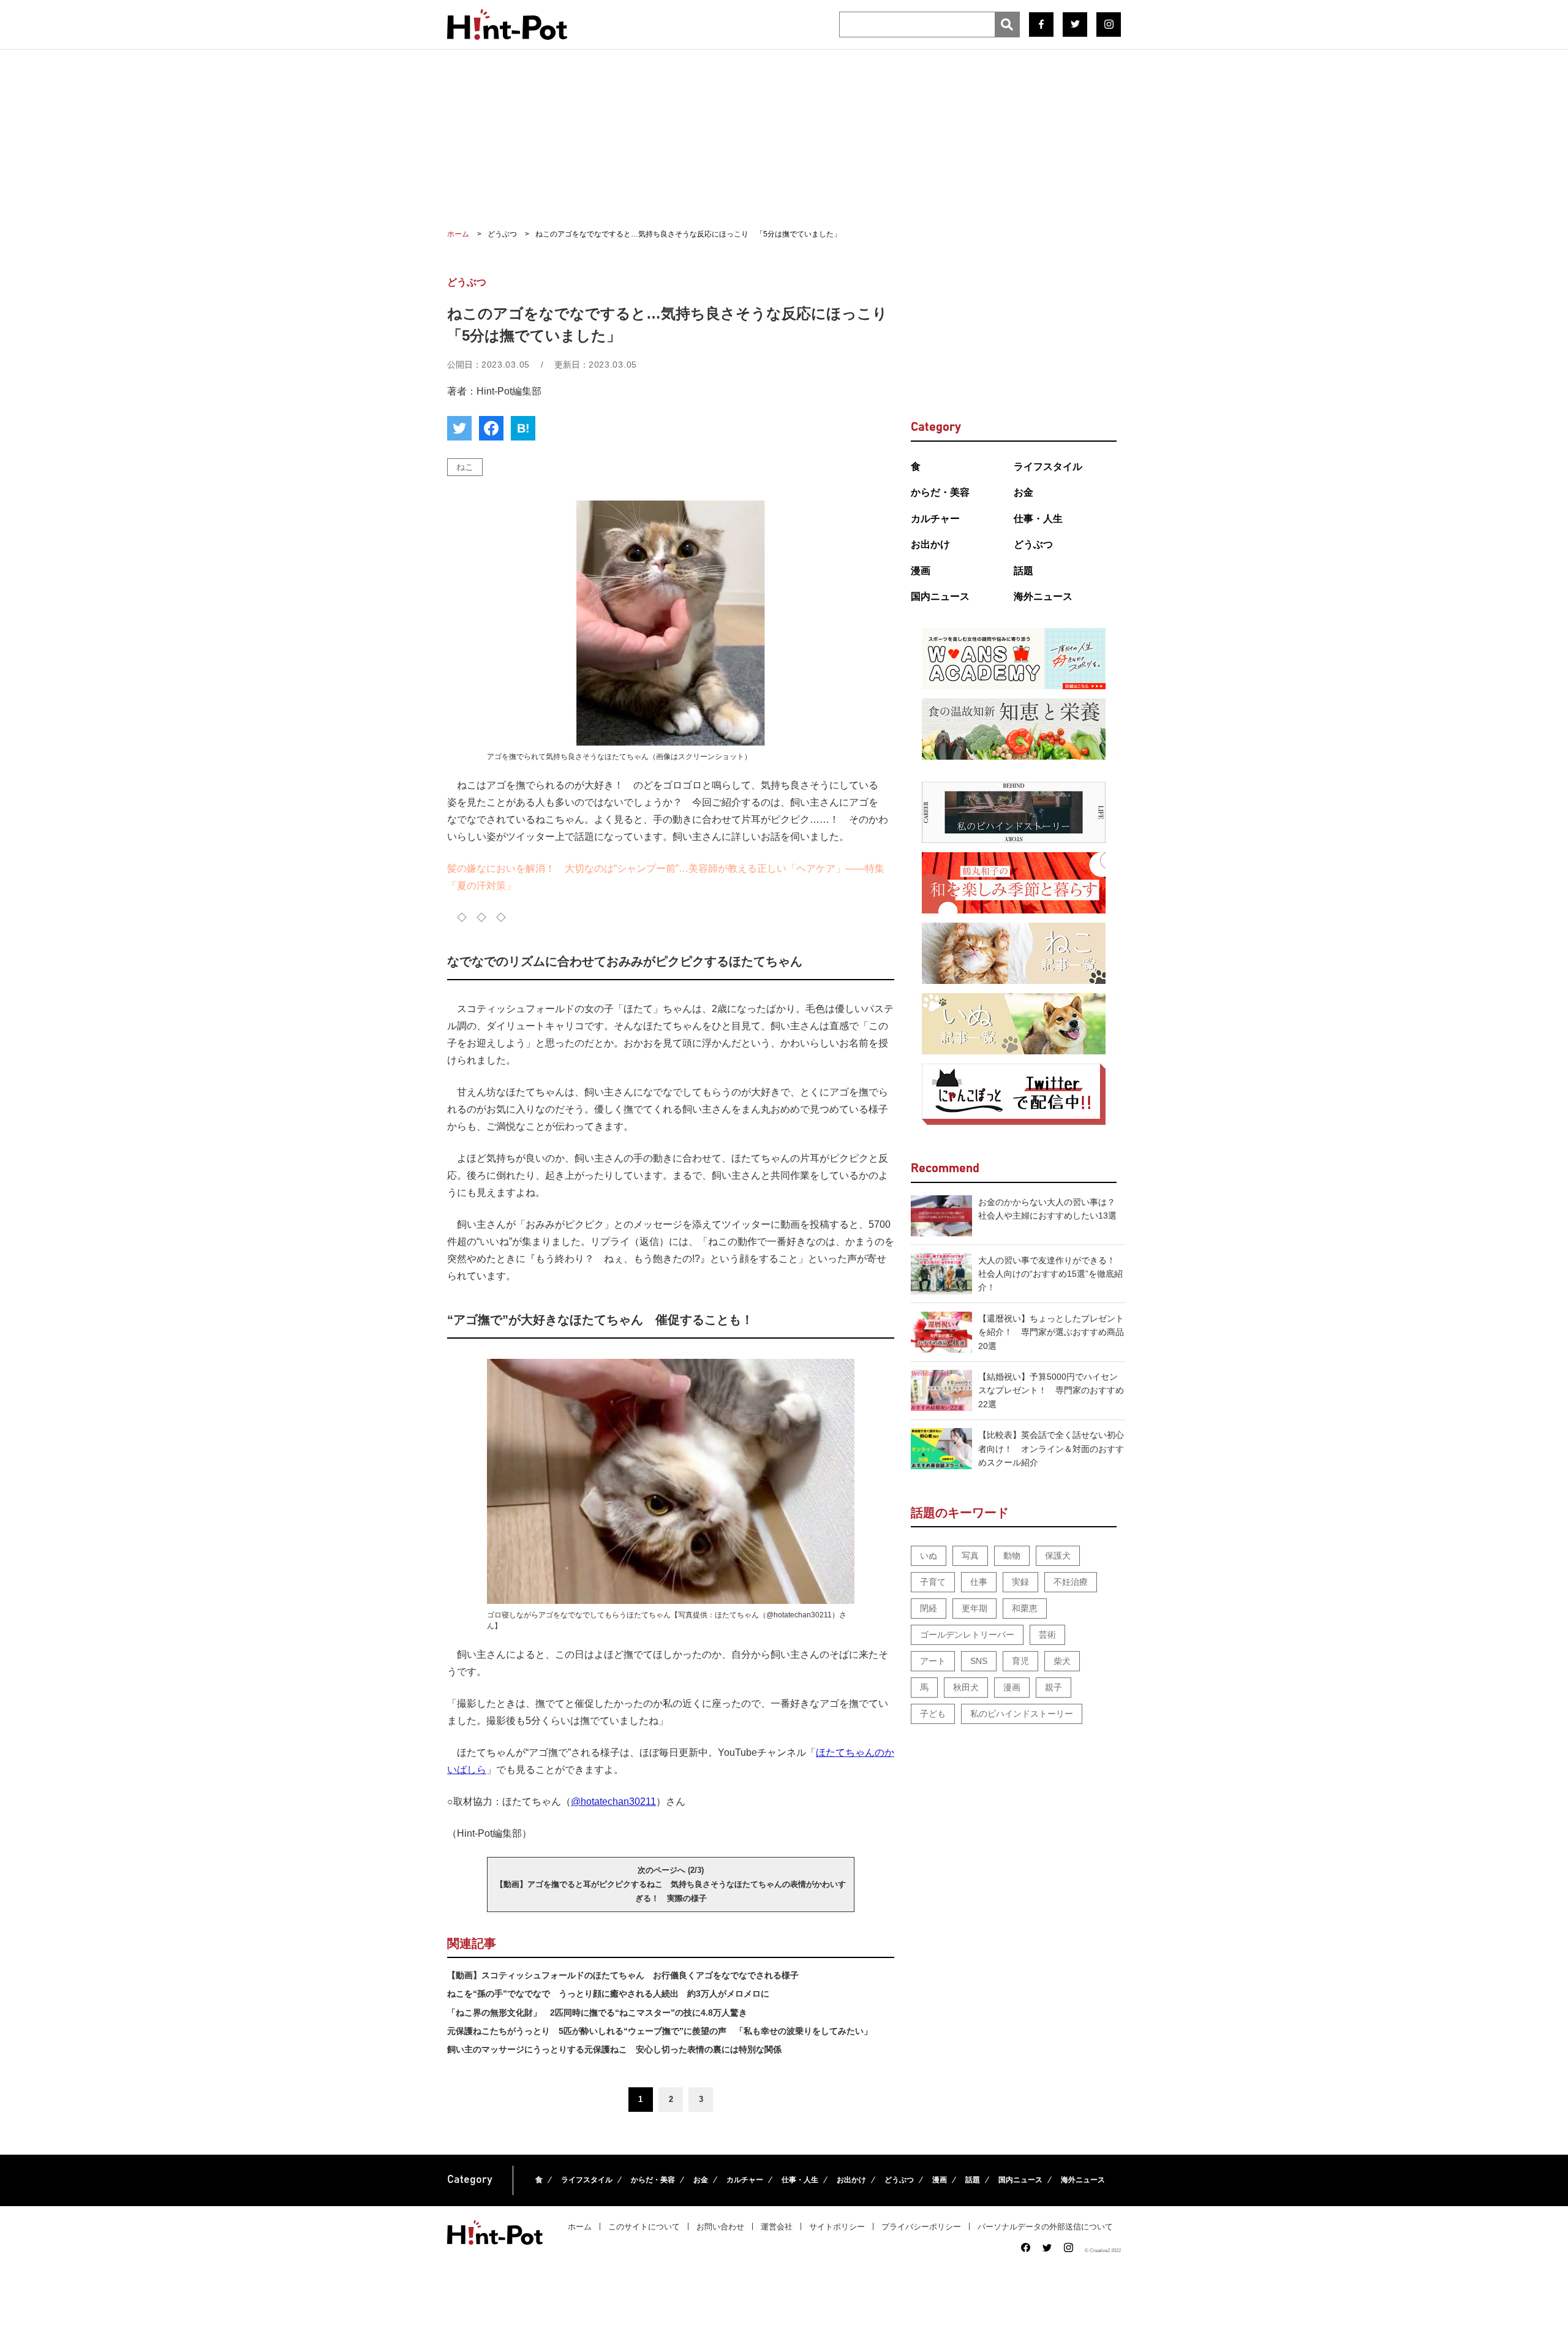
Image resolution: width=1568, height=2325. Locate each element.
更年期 (974, 1608)
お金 (1023, 492)
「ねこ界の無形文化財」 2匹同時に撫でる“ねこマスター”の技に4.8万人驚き (597, 2013)
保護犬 (1058, 1556)
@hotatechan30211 (613, 1801)
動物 (1012, 1556)
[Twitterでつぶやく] (459, 428)
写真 (970, 1556)
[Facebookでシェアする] (491, 428)
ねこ (465, 467)
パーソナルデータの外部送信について (1045, 2227)
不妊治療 (1071, 1582)
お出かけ (930, 544)
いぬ (929, 1556)
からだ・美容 (940, 492)
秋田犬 (966, 1687)
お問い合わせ (720, 2227)
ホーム (580, 2227)
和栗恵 (1025, 1608)
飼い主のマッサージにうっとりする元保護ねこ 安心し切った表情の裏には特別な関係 (614, 2049)
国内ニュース (940, 596)
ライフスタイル (1048, 467)
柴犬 (1062, 1661)
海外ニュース (1043, 596)
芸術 (1047, 1635)
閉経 (929, 1608)
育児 (1020, 1661)
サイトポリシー (837, 2227)
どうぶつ (1033, 544)
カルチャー (935, 519)
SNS (979, 1661)
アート (933, 1661)
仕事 (979, 1582)
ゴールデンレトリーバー (967, 1635)
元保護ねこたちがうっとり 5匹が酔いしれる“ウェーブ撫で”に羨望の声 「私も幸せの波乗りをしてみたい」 (660, 2031)
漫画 (921, 571)
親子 (1053, 1687)
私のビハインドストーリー (1022, 1714)
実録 (1020, 1582)
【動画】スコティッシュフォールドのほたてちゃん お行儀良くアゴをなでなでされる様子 (623, 1975)
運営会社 (777, 2227)
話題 (1023, 571)
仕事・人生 (1038, 519)
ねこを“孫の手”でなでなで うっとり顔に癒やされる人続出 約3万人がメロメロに (608, 1994)
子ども (933, 1714)
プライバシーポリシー (921, 2227)
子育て (933, 1582)
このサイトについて (644, 2227)
